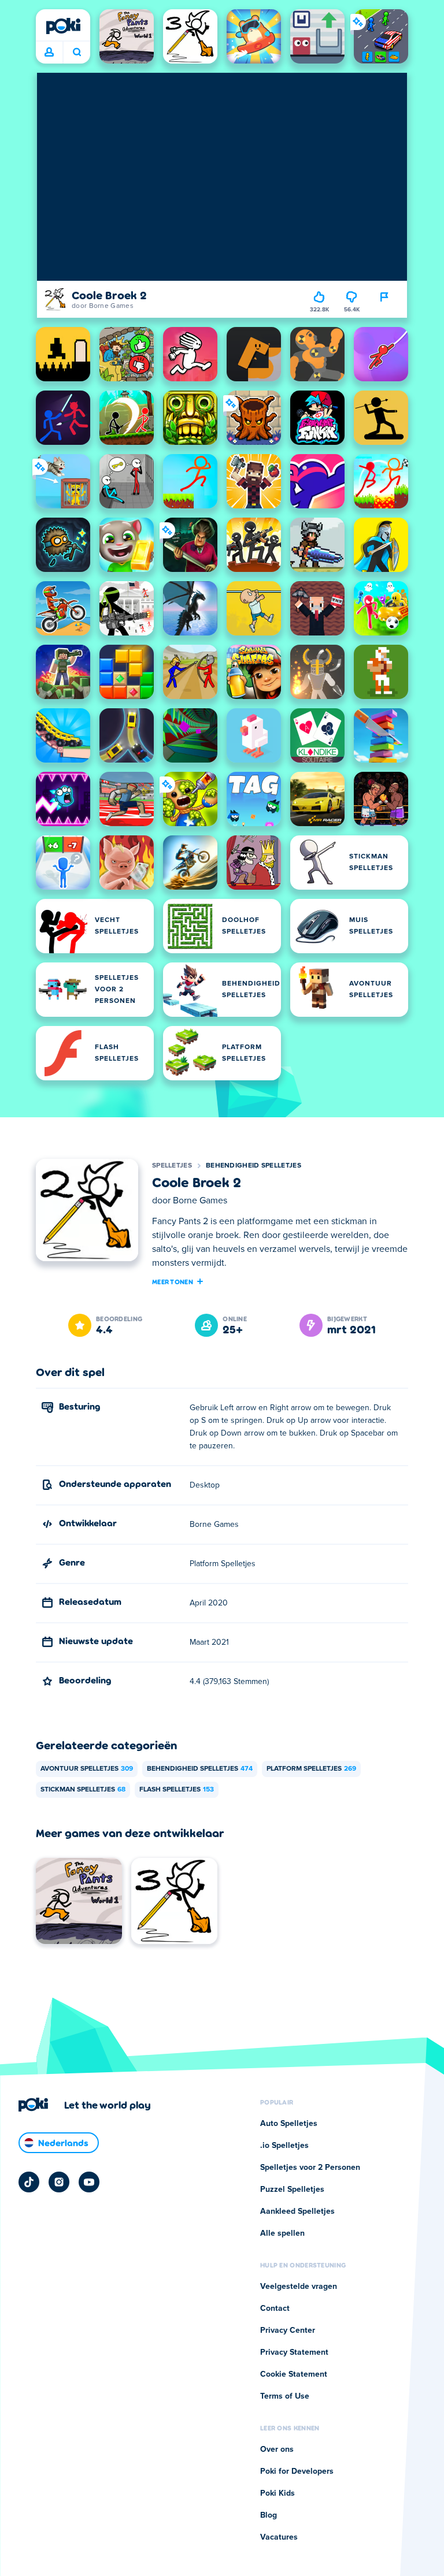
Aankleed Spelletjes (297, 2211)
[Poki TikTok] (29, 2182)
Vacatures (279, 2537)
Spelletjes (172, 1166)
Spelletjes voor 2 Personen (310, 2168)
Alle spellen (282, 2233)
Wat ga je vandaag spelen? (77, 53)
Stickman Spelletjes (83, 1790)
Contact (275, 2309)
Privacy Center (288, 2330)
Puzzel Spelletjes (292, 2190)
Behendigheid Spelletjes (254, 1166)
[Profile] (49, 53)
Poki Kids (277, 2493)
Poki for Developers (297, 2471)
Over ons (277, 2449)
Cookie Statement (294, 2374)
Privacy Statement (294, 2352)
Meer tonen (173, 1281)
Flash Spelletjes (177, 1790)
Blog (269, 2515)
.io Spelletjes (284, 2146)
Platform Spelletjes (311, 1769)
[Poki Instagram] (59, 2182)
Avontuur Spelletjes (87, 1769)
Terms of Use (285, 2396)
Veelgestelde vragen (299, 2287)
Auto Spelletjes (289, 2124)
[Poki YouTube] (89, 2182)
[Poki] (63, 26)
